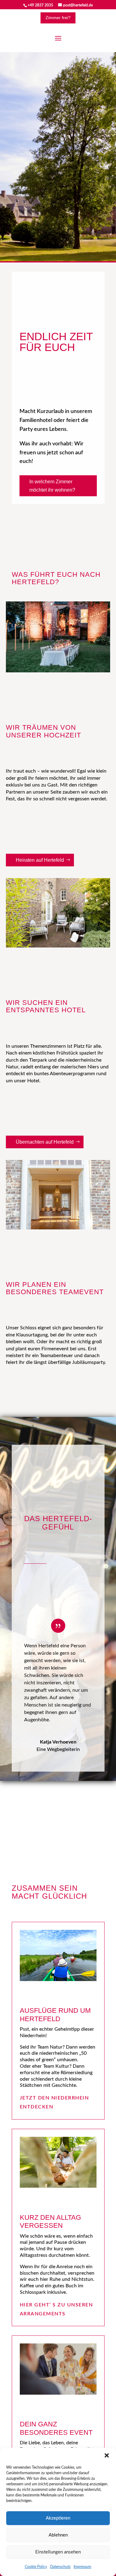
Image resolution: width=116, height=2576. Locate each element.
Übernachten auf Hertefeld (45, 1142)
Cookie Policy (36, 2567)
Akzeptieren (58, 2518)
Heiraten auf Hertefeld (40, 860)
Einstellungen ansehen (58, 2552)
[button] (107, 2455)
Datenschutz (60, 2567)
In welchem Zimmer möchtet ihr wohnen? (52, 486)
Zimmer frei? (58, 18)
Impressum (82, 2567)
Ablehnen (58, 2535)
